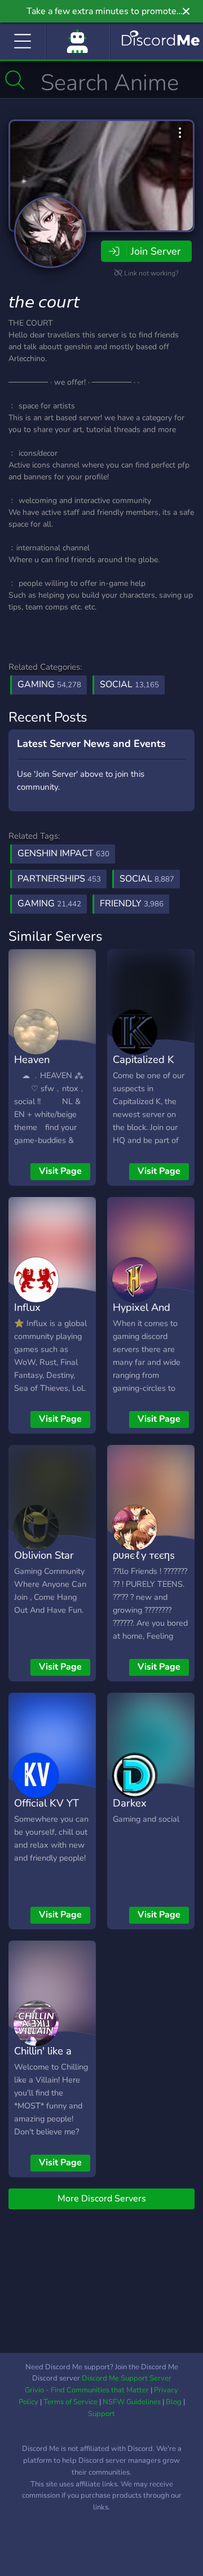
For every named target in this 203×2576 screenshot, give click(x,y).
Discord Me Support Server (127, 2378)
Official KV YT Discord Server (49, 1811)
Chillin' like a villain (43, 2059)
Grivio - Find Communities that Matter (87, 2390)
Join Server (156, 251)
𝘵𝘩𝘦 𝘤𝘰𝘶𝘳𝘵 (44, 302)
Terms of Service (70, 2402)
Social (129, 684)
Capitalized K (144, 1059)
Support (101, 2414)
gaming (49, 904)
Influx (27, 1307)
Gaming (49, 684)
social (147, 879)
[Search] (15, 80)
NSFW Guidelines (132, 2402)
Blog (174, 2402)
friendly (132, 904)
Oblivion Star (44, 1555)
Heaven (32, 1059)
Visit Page (60, 1171)
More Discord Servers (102, 2199)
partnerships (59, 879)
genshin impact (63, 853)
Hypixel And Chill (142, 1315)
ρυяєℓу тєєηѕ (144, 1555)
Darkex (130, 1803)
